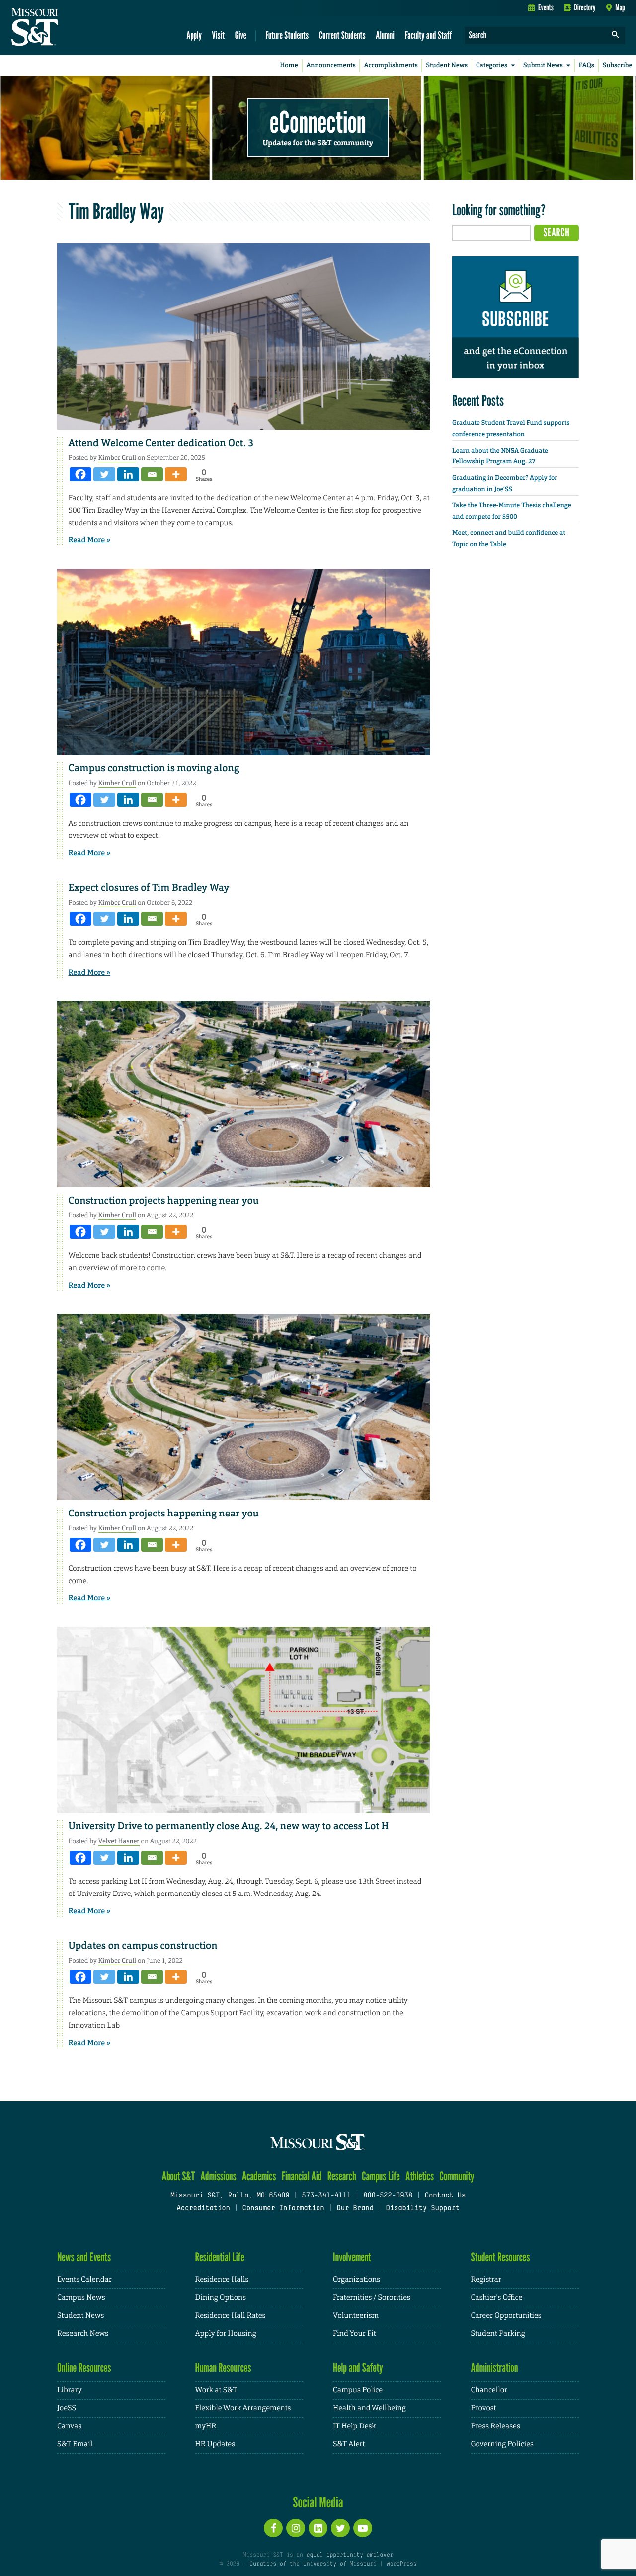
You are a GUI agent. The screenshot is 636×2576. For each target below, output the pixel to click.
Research (342, 2176)
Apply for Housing (226, 2333)
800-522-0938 (388, 2196)
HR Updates (215, 2444)
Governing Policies (502, 2444)
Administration (495, 2368)
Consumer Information (283, 2209)
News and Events (84, 2257)
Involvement (352, 2257)
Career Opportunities (506, 2315)
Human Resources (223, 2368)
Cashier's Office (497, 2298)
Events (546, 7)
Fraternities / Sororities (372, 2298)
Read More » (90, 540)
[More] (176, 474)
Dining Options (221, 2298)
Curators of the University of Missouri (313, 2564)
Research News (83, 2333)
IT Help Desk (354, 2426)
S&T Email (75, 2444)
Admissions (219, 2176)
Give (241, 35)
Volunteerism (356, 2315)
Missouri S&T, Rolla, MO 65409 (230, 2196)
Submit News (543, 65)
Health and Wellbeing (369, 2408)
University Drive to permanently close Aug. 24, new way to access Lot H (229, 1826)
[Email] (152, 474)
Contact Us (445, 2196)
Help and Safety (358, 2368)
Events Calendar (84, 2280)
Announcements (331, 65)
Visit (219, 35)
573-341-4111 (326, 2196)
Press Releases (496, 2426)
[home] (66, 28)
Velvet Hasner (119, 1841)
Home (289, 65)
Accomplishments (391, 65)
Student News (447, 65)
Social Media (318, 2502)
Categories (492, 65)
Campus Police (358, 2390)
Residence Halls (222, 2280)
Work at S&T (216, 2390)
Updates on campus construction (143, 1946)
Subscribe (618, 65)
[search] (616, 36)
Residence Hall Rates (231, 2315)
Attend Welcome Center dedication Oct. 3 (161, 443)
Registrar (486, 2280)
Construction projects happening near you (164, 1201)
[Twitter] (104, 474)
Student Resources (501, 2257)
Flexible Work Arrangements (243, 2408)
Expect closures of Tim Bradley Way (149, 888)
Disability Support (423, 2209)
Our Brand (355, 2209)
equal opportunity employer (350, 2555)
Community (457, 2176)
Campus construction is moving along (154, 768)
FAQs (587, 65)
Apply (194, 35)
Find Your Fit (355, 2333)
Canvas (69, 2426)
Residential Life (220, 2257)
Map (620, 7)
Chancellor (489, 2390)
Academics (259, 2176)
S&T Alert (349, 2444)
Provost (484, 2408)
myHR (206, 2426)
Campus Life (381, 2176)
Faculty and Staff (429, 35)
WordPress (401, 2564)
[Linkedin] (128, 474)
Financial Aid (302, 2176)
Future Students (287, 35)
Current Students (342, 35)
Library (70, 2390)
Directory (585, 7)
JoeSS (67, 2408)
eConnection (318, 122)
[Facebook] (80, 474)
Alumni (385, 35)
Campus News (81, 2298)
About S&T (179, 2176)
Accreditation (203, 2209)
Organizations (357, 2280)
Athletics (420, 2176)
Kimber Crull (117, 458)
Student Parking (498, 2333)
